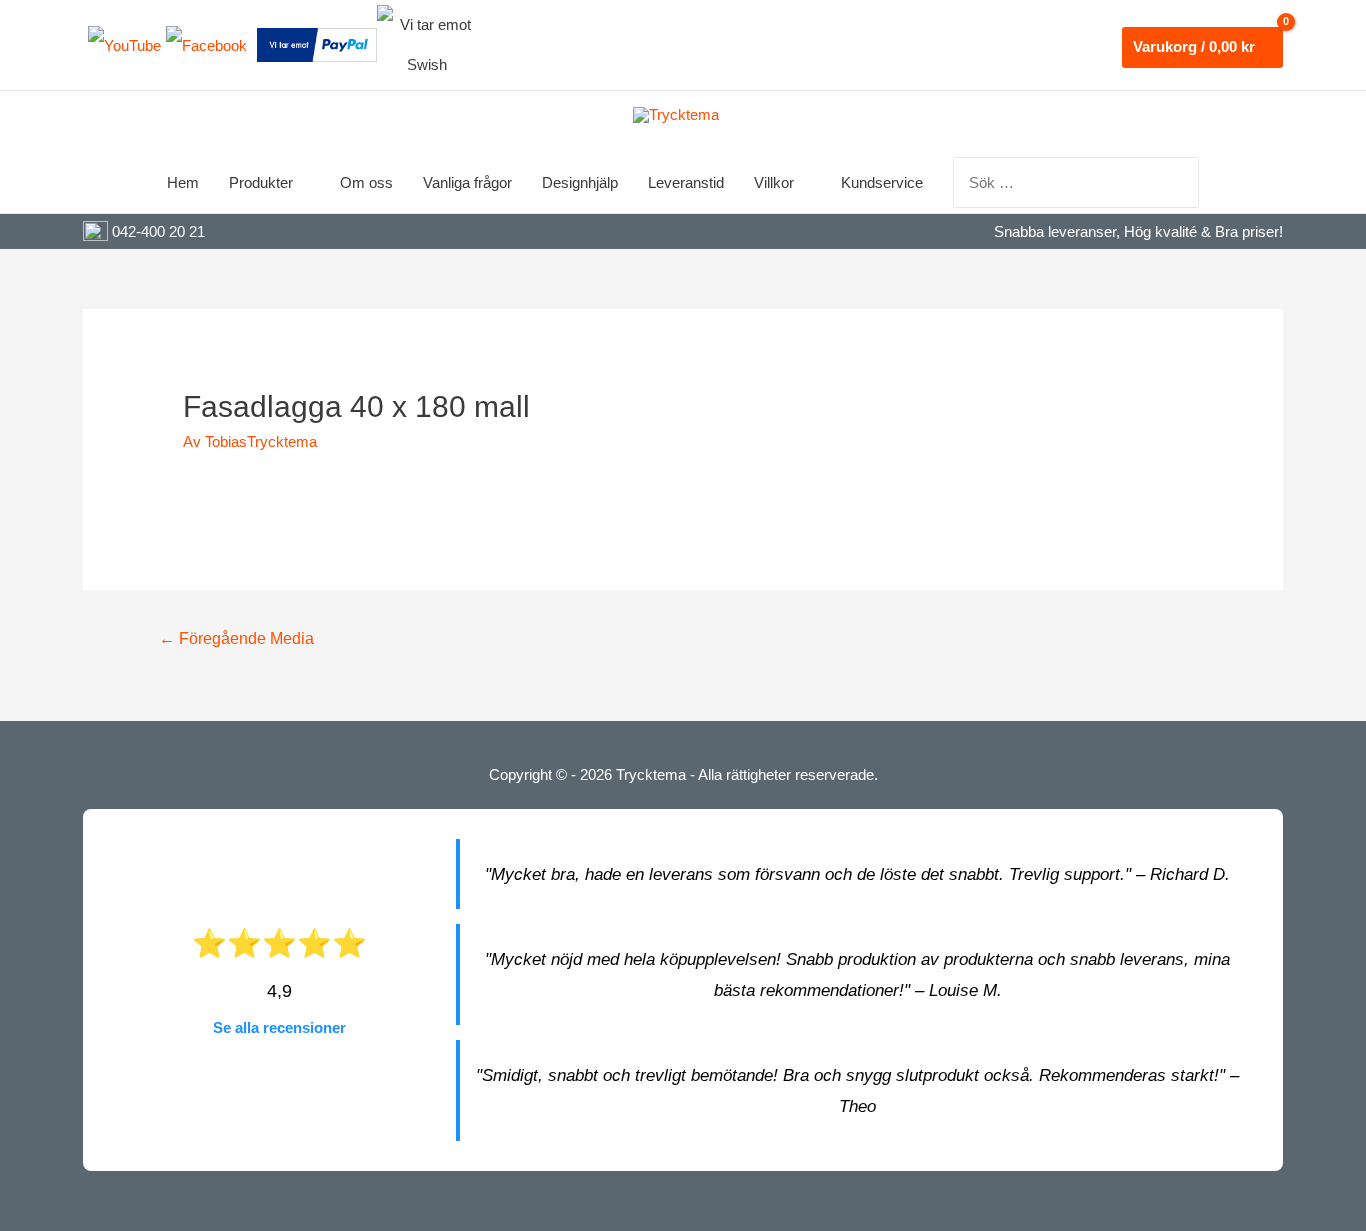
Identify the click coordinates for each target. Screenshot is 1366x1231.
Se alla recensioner (279, 1027)
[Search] (1185, 183)
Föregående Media (236, 638)
